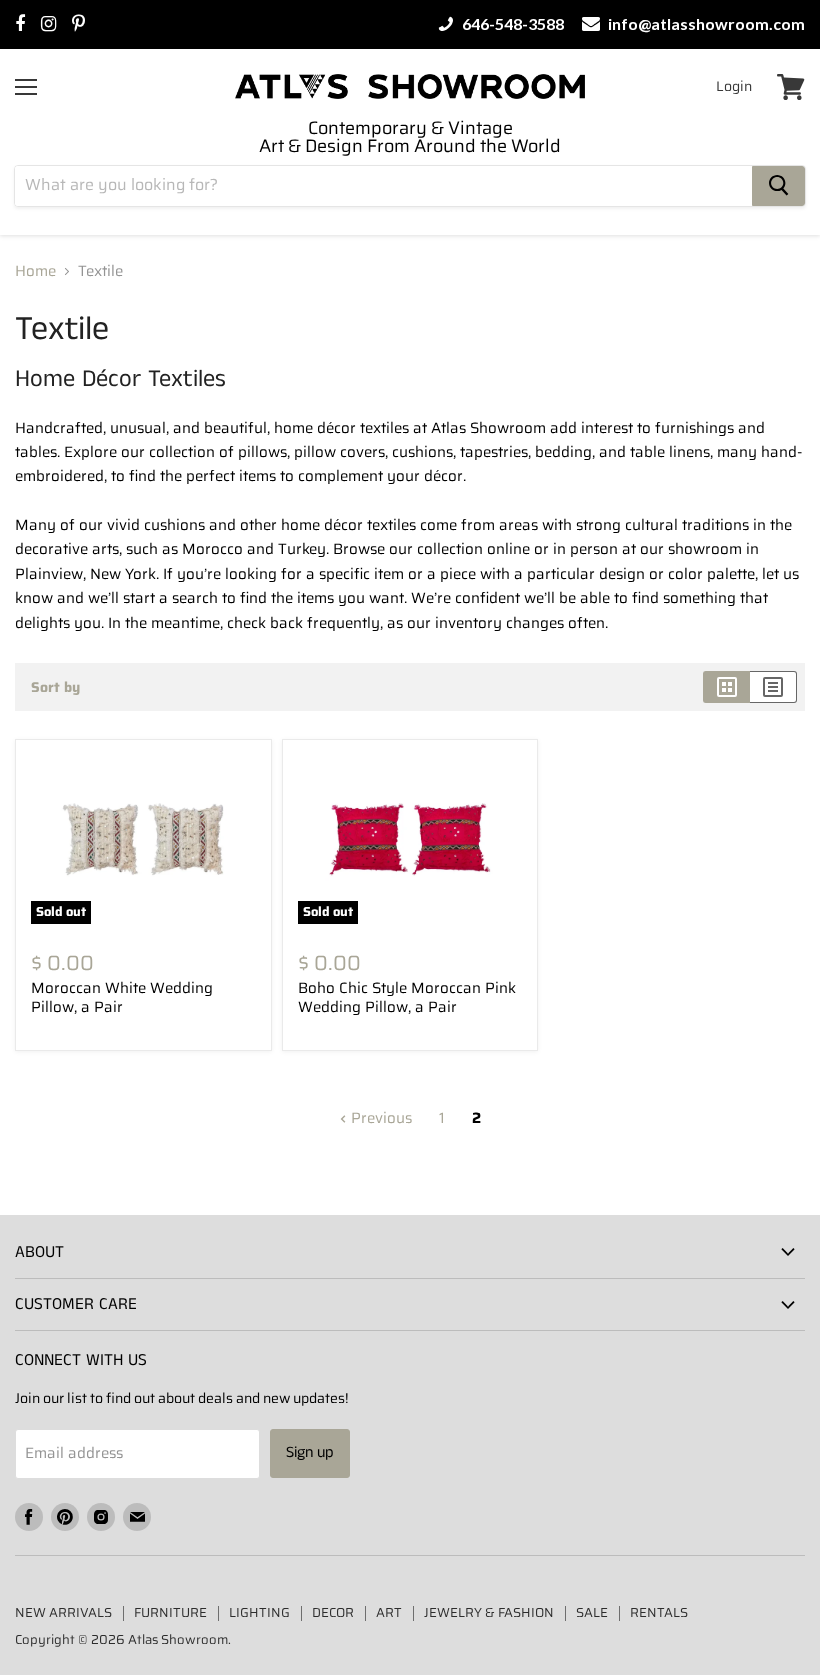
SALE (592, 1612)
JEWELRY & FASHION (489, 1612)
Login (734, 86)
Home (35, 271)
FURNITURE (170, 1612)
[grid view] (726, 687)
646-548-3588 (511, 24)
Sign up (310, 1452)
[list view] (773, 687)
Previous (379, 1118)
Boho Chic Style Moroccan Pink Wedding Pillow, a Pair (407, 998)
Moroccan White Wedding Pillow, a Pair (122, 998)
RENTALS (659, 1612)
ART (389, 1612)
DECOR (333, 1612)
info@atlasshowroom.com (705, 24)
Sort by (55, 687)
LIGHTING (259, 1612)
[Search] (778, 186)
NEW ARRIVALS (63, 1612)
